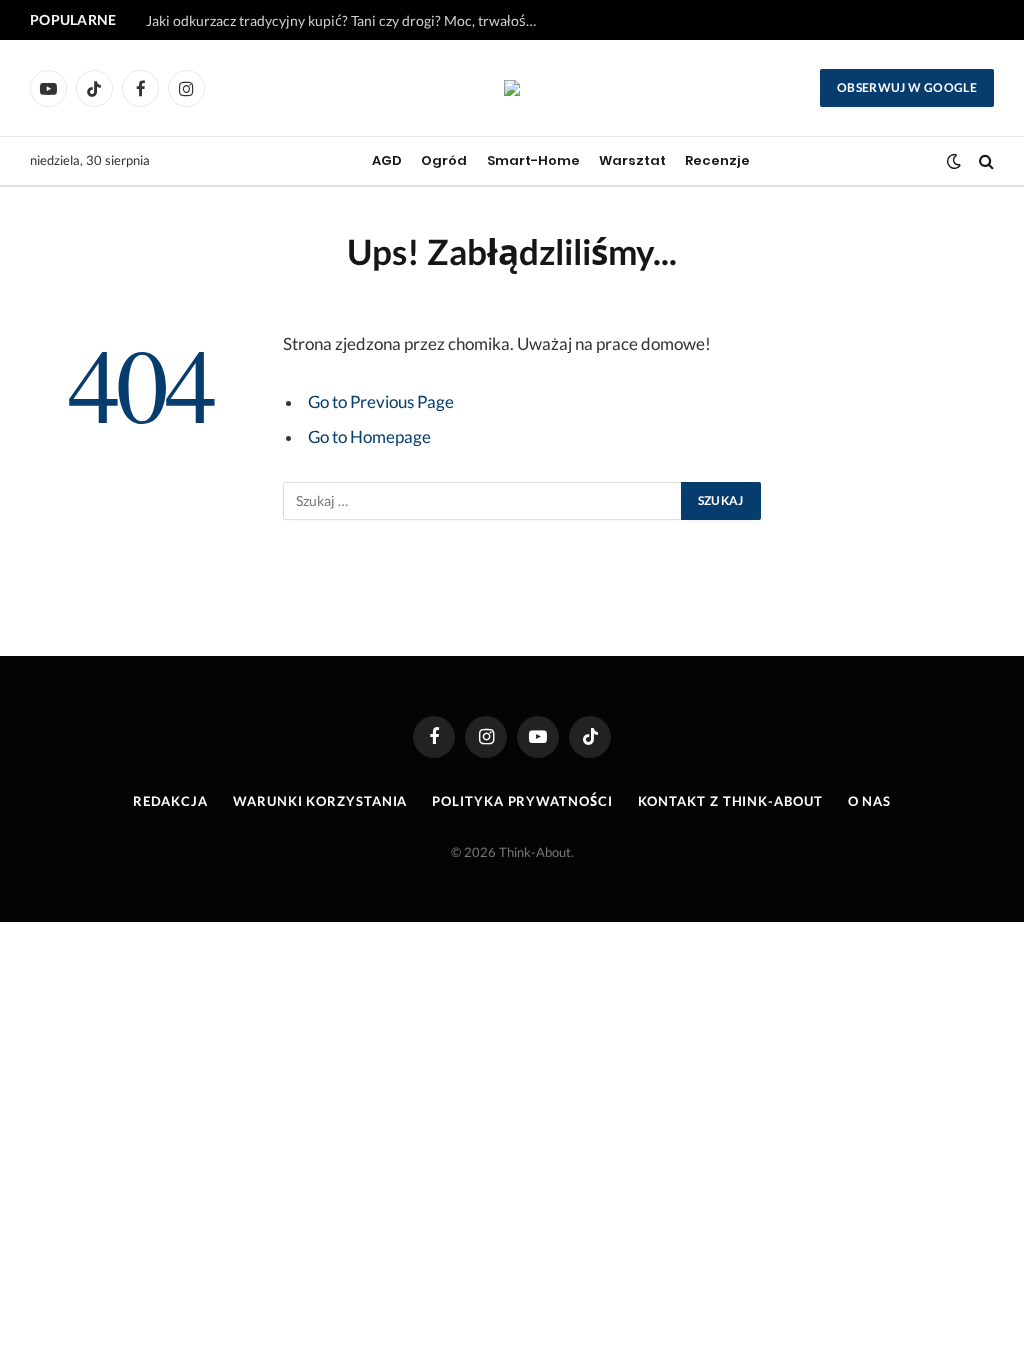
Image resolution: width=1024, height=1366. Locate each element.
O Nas (870, 801)
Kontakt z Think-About (730, 801)
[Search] (984, 161)
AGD (387, 160)
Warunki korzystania (320, 801)
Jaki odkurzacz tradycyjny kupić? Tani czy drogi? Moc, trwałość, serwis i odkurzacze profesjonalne (346, 20)
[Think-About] (512, 88)
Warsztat (632, 160)
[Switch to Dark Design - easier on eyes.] (954, 161)
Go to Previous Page (381, 402)
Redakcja (170, 801)
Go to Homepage (369, 437)
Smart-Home (533, 160)
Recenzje (717, 160)
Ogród (444, 160)
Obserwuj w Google (907, 87)
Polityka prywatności (522, 801)
